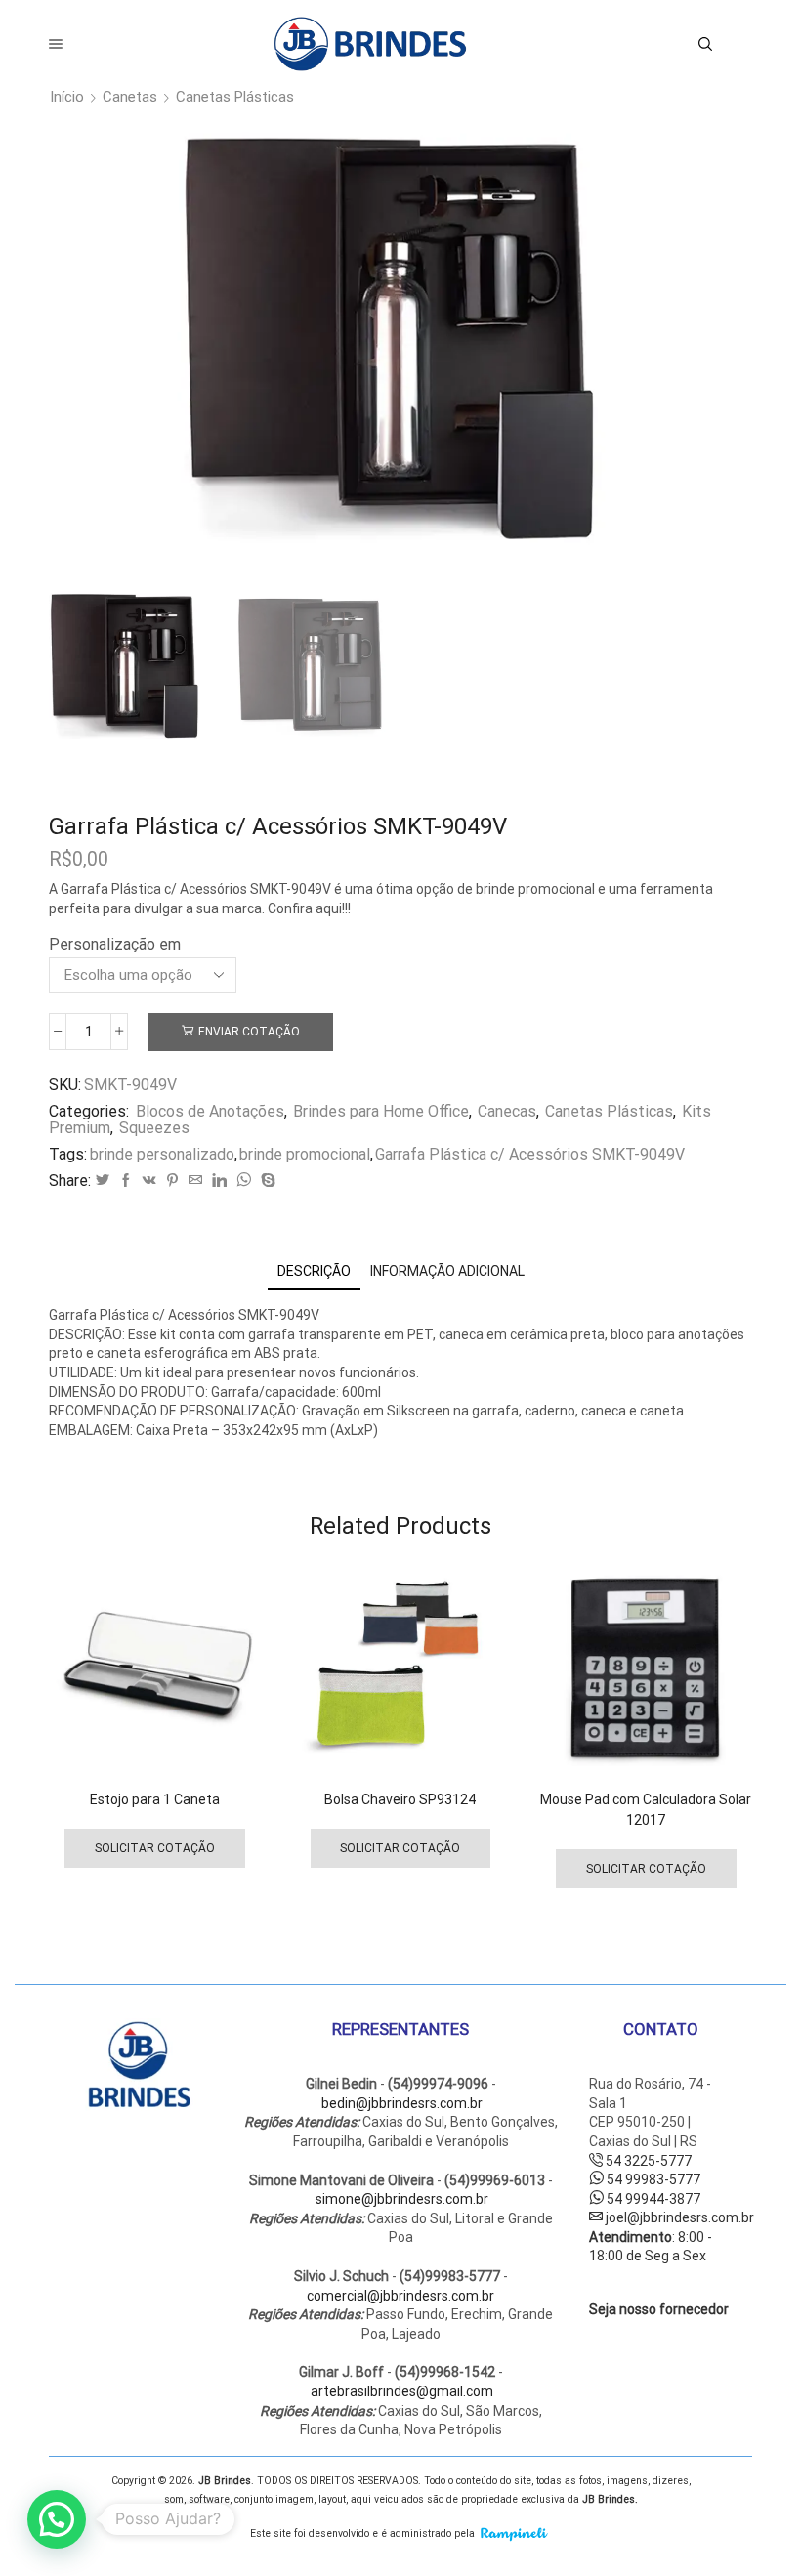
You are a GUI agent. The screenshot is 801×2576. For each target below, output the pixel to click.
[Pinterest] (172, 1181)
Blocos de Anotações (210, 1111)
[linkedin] (219, 1181)
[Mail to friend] (195, 1181)
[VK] (149, 1181)
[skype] (266, 1181)
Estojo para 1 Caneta (155, 1799)
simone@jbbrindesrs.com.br (402, 2199)
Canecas (507, 1111)
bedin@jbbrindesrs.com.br (402, 2103)
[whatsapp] (244, 1181)
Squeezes (154, 1128)
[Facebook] (126, 1181)
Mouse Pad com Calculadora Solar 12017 (646, 1810)
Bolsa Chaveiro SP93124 (400, 1799)
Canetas (130, 97)
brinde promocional (305, 1154)
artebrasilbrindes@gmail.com (402, 2391)
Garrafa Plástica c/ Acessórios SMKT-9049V (530, 1154)
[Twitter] (103, 1181)
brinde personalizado (162, 1154)
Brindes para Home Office (381, 1111)
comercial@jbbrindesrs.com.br (400, 2296)
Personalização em (115, 944)
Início (67, 97)
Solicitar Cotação (155, 1848)
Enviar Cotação (249, 1032)
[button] (57, 2519)
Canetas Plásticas (235, 97)
